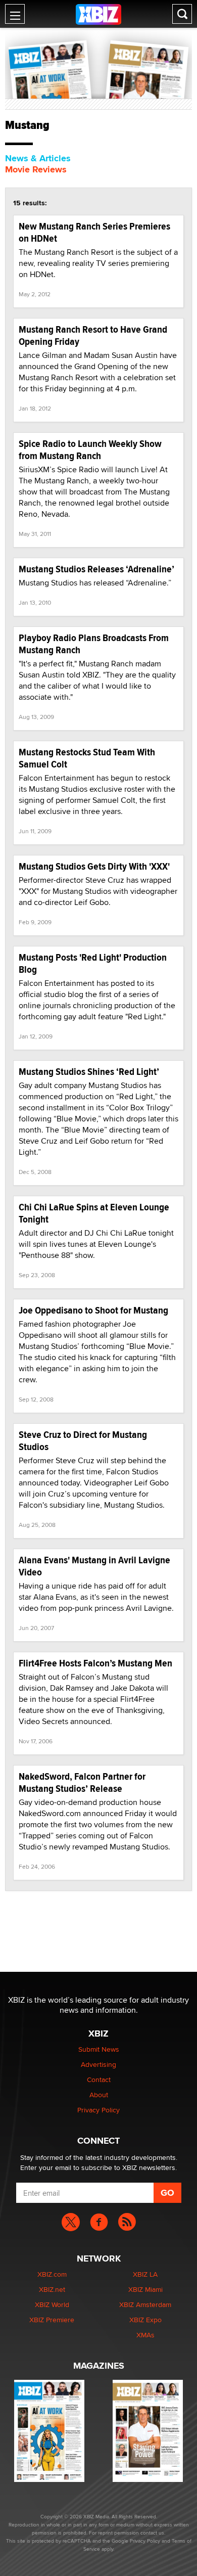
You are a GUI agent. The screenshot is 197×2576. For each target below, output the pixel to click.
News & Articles (38, 158)
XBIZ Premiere (52, 2320)
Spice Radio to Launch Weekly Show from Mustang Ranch (90, 450)
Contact (99, 2080)
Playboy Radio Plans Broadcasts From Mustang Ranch (94, 644)
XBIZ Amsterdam (145, 2304)
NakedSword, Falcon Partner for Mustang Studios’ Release (82, 1782)
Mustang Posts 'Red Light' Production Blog (93, 963)
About (99, 2095)
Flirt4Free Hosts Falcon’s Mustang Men (95, 1663)
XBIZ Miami (145, 2289)
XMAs (145, 2335)
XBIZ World (52, 2304)
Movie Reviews (36, 169)
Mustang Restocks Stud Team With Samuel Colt (87, 758)
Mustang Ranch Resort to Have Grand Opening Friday (93, 335)
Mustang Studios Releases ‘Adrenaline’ (96, 569)
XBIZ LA (145, 2274)
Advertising (98, 2064)
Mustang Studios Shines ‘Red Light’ (89, 1072)
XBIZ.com (52, 2274)
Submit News (99, 2049)
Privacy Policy (98, 2110)
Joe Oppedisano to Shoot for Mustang (93, 1310)
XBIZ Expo (145, 2320)
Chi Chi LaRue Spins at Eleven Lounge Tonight (94, 1213)
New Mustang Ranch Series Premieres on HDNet (94, 232)
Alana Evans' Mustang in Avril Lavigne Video (94, 1566)
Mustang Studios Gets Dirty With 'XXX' (94, 866)
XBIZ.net (52, 2289)
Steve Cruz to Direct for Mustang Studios (83, 1441)
